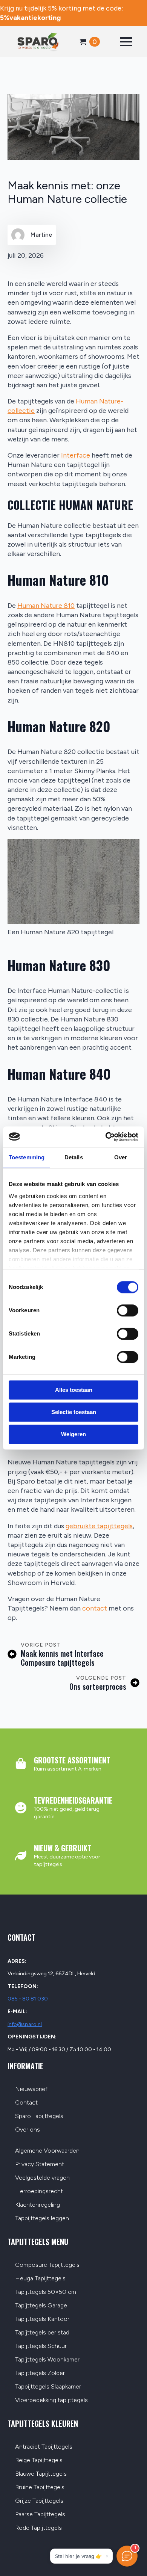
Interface (76, 455)
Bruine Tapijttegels (40, 2488)
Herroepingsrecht (39, 2191)
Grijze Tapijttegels (39, 2501)
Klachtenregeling (38, 2205)
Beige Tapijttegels (39, 2460)
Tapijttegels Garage (41, 2306)
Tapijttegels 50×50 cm (46, 2292)
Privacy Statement (40, 2164)
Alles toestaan (74, 1390)
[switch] (128, 1310)
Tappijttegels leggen (42, 2219)
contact (95, 1608)
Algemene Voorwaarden (47, 2151)
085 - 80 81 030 (28, 1999)
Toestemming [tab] (27, 1157)
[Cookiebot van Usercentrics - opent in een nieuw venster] (106, 1137)
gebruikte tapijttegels (99, 1526)
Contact (26, 2103)
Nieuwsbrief (31, 2089)
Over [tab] (121, 1157)
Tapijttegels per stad (42, 2333)
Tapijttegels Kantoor (42, 2319)
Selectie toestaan (74, 1412)
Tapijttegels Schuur (41, 2346)
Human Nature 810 (46, 606)
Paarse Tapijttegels (40, 2515)
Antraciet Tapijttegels (44, 2447)
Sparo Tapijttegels (39, 2116)
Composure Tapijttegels (47, 2265)
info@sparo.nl (25, 2024)
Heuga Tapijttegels (40, 2279)
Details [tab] (74, 1157)
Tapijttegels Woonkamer (47, 2360)
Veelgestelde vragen (42, 2178)
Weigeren (73, 1434)
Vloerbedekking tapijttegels (51, 2400)
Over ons (28, 2130)
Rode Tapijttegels (38, 2528)
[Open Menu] (126, 42)
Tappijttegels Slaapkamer (48, 2387)
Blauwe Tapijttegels (41, 2474)
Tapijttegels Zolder (40, 2373)
